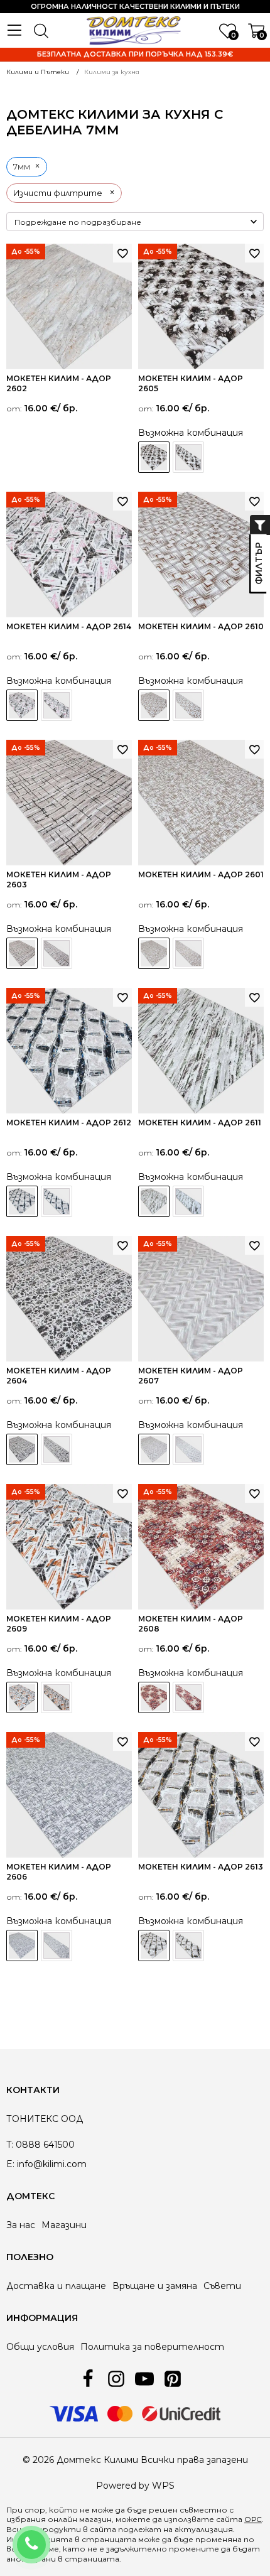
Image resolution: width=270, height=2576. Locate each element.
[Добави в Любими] (254, 253)
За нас (21, 2225)
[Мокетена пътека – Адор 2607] (188, 1449)
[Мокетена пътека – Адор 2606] (57, 1946)
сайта (103, 2529)
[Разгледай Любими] (122, 253)
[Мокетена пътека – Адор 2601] (188, 953)
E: (10, 2164)
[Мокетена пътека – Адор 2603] (57, 953)
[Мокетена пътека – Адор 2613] (188, 1946)
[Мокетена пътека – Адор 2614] (57, 705)
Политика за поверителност (152, 2347)
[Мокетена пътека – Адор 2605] (188, 457)
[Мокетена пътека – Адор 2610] (188, 705)
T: (10, 2145)
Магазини (64, 2225)
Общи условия (40, 2347)
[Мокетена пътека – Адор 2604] (57, 1449)
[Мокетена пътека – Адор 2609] (57, 1697)
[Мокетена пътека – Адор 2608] (188, 1697)
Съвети (222, 2286)
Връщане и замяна (155, 2286)
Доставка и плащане (56, 2286)
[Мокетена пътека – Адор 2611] (188, 1201)
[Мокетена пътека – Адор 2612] (57, 1201)
